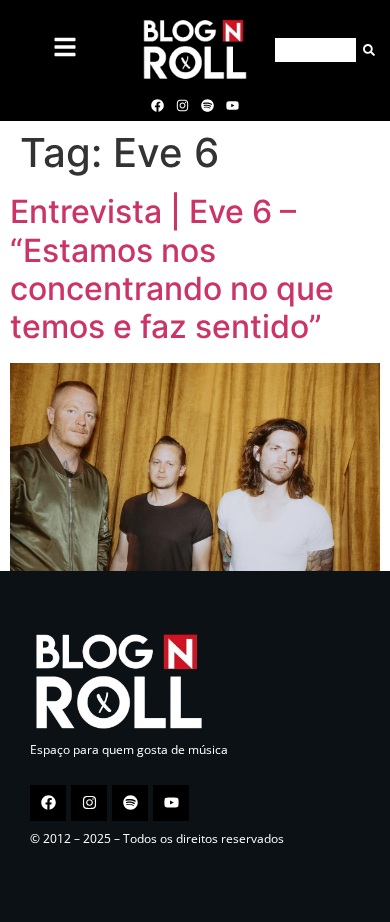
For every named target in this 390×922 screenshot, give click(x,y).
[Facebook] (157, 105)
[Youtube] (233, 105)
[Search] (365, 50)
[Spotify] (208, 105)
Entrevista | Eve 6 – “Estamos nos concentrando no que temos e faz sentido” (172, 269)
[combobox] (315, 50)
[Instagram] (182, 105)
